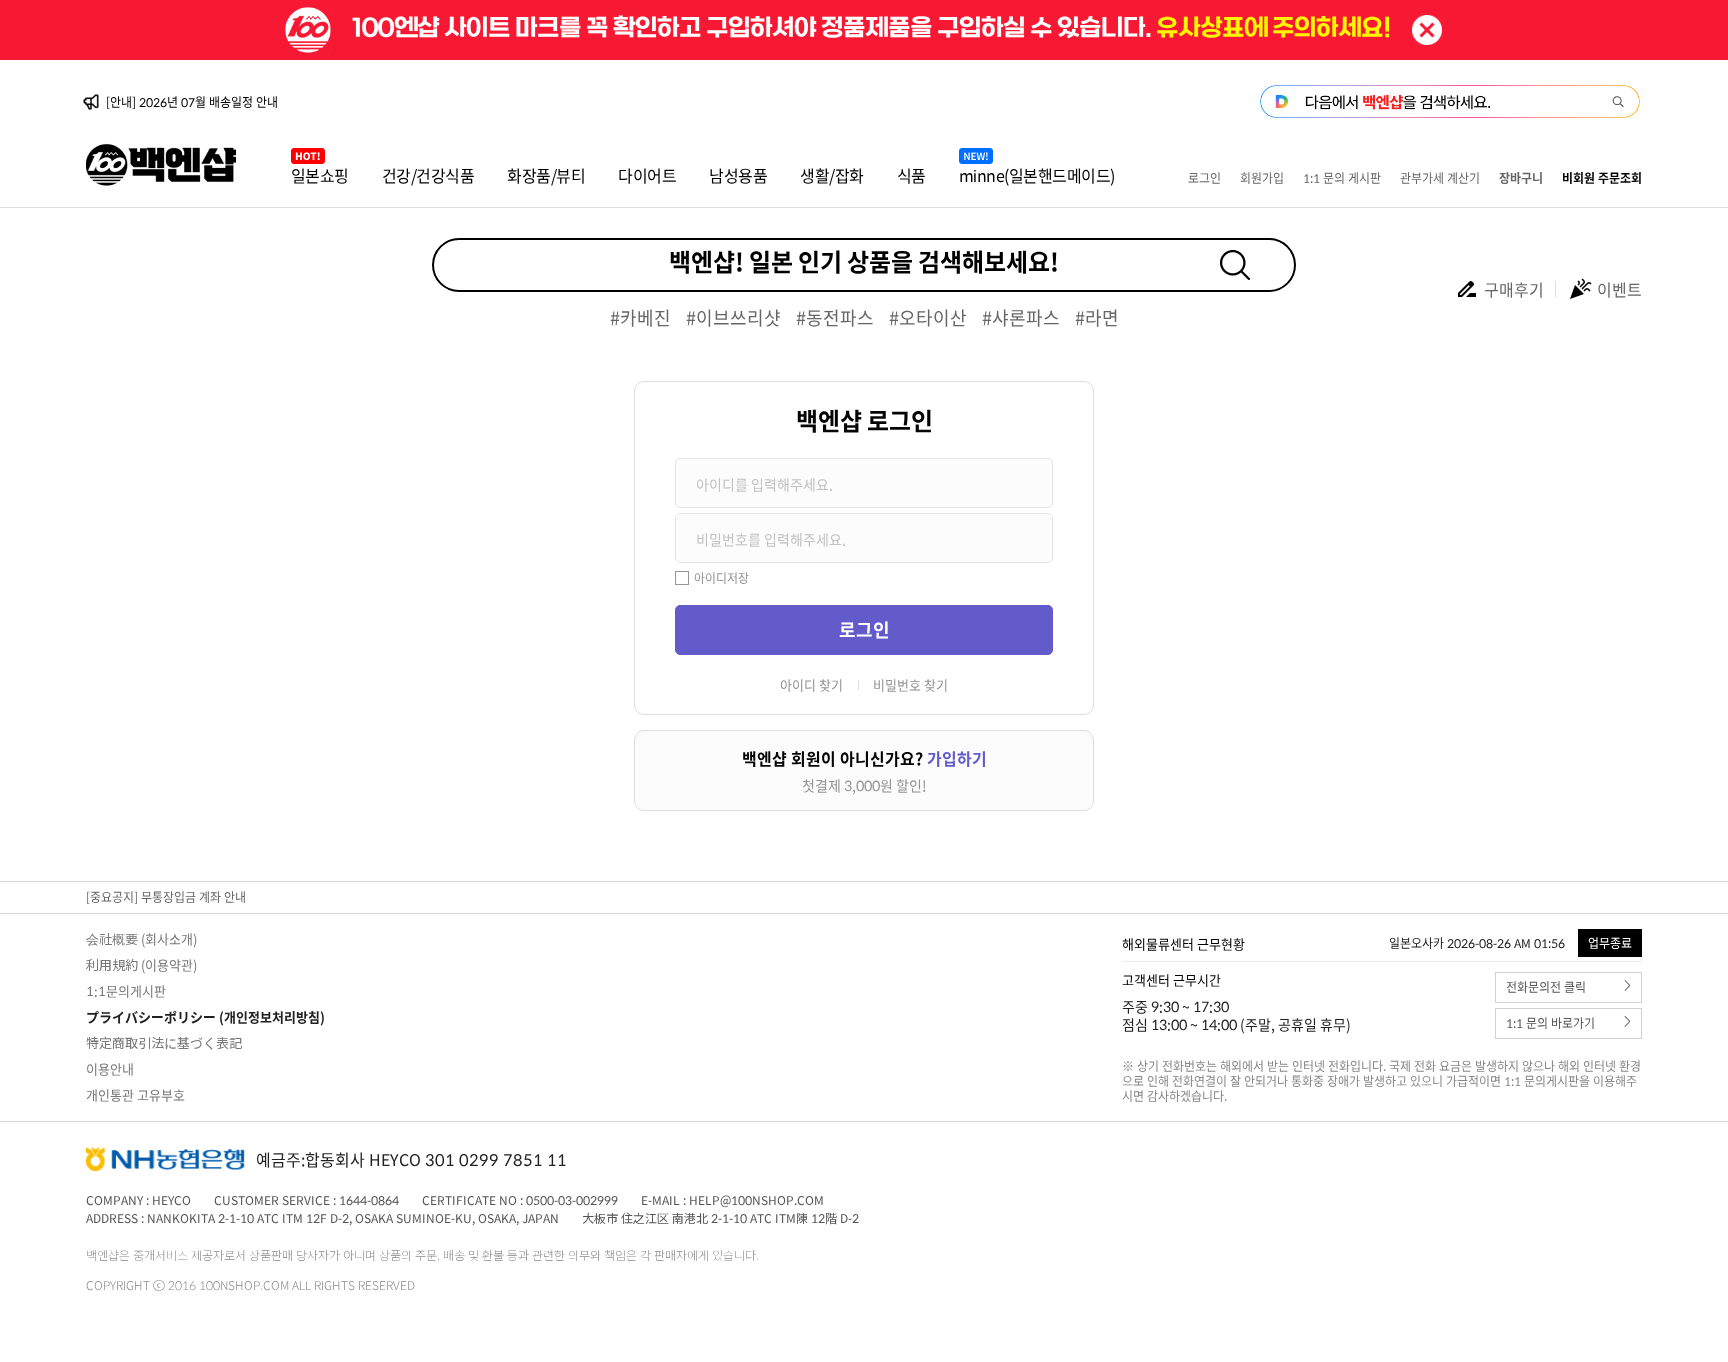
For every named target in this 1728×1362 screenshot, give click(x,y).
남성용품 (738, 175)
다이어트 (647, 175)
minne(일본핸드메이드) (1037, 175)
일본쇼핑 (320, 175)
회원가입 (1262, 178)
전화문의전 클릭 (1546, 987)
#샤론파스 (1021, 317)
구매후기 (1514, 289)
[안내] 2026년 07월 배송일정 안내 (192, 102)
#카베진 (640, 317)
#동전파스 (835, 317)
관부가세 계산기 (1440, 178)
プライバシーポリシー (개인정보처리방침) (205, 1016)
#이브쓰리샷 (733, 317)
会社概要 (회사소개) (141, 938)
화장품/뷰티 (546, 175)
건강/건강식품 (428, 175)
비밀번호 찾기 (910, 684)
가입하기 (957, 758)
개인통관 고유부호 (135, 1094)
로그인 (1204, 178)
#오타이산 (928, 317)
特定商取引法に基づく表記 (164, 1042)
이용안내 (110, 1068)
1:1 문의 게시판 (1342, 178)
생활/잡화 (832, 175)
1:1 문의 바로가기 (1550, 1023)
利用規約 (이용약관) (141, 964)
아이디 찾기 (811, 684)
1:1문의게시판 (126, 990)
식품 (911, 175)
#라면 (1097, 317)
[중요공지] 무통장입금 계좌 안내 (166, 897)
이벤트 (1619, 289)
